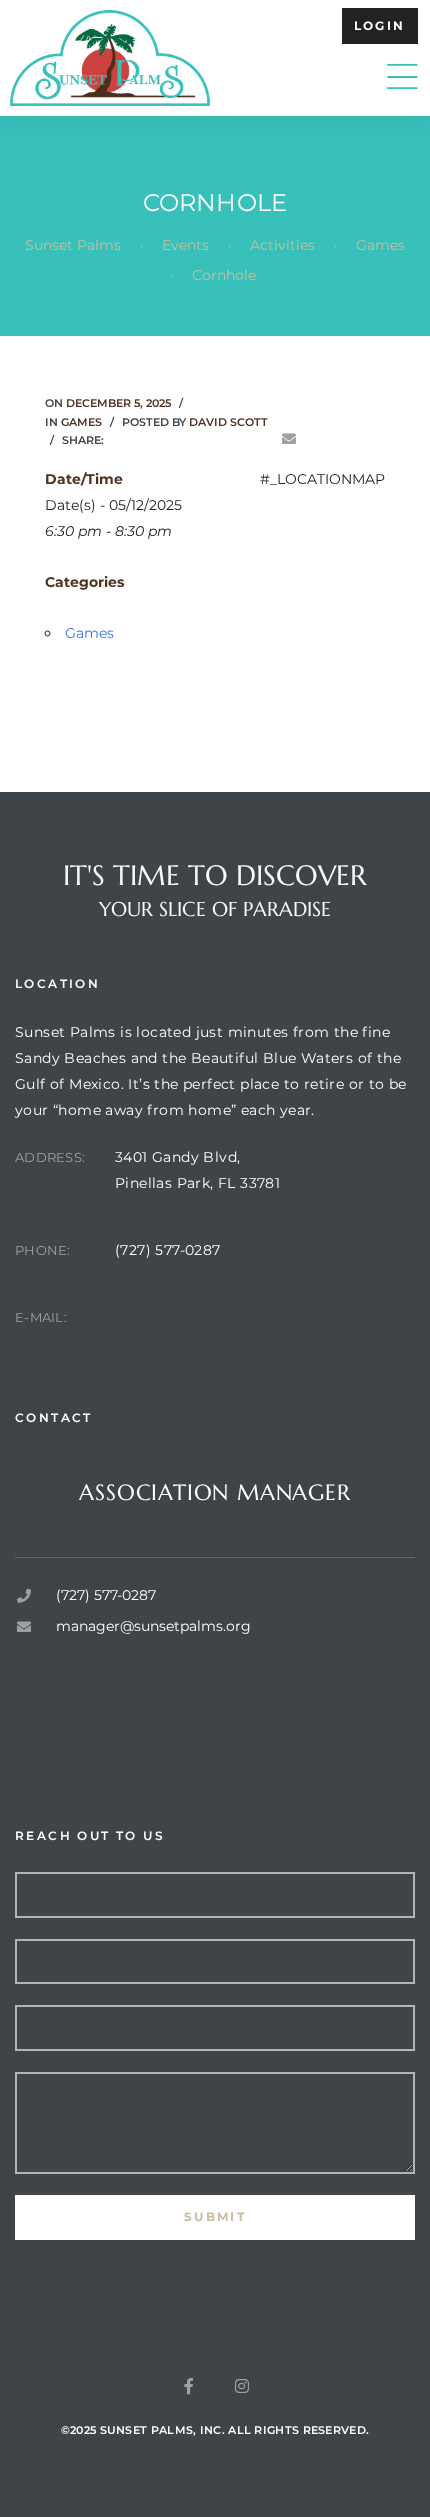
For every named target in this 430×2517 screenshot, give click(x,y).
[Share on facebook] (120, 439)
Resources (71, 1755)
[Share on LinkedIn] (176, 439)
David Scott (228, 422)
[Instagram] (242, 2386)
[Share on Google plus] (232, 439)
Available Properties (105, 1729)
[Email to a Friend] (289, 439)
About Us (67, 1703)
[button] (380, 26)
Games (81, 422)
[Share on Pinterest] (261, 439)
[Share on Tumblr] (204, 439)
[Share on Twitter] (148, 439)
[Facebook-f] (189, 2386)
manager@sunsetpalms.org (217, 1317)
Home (56, 1677)
